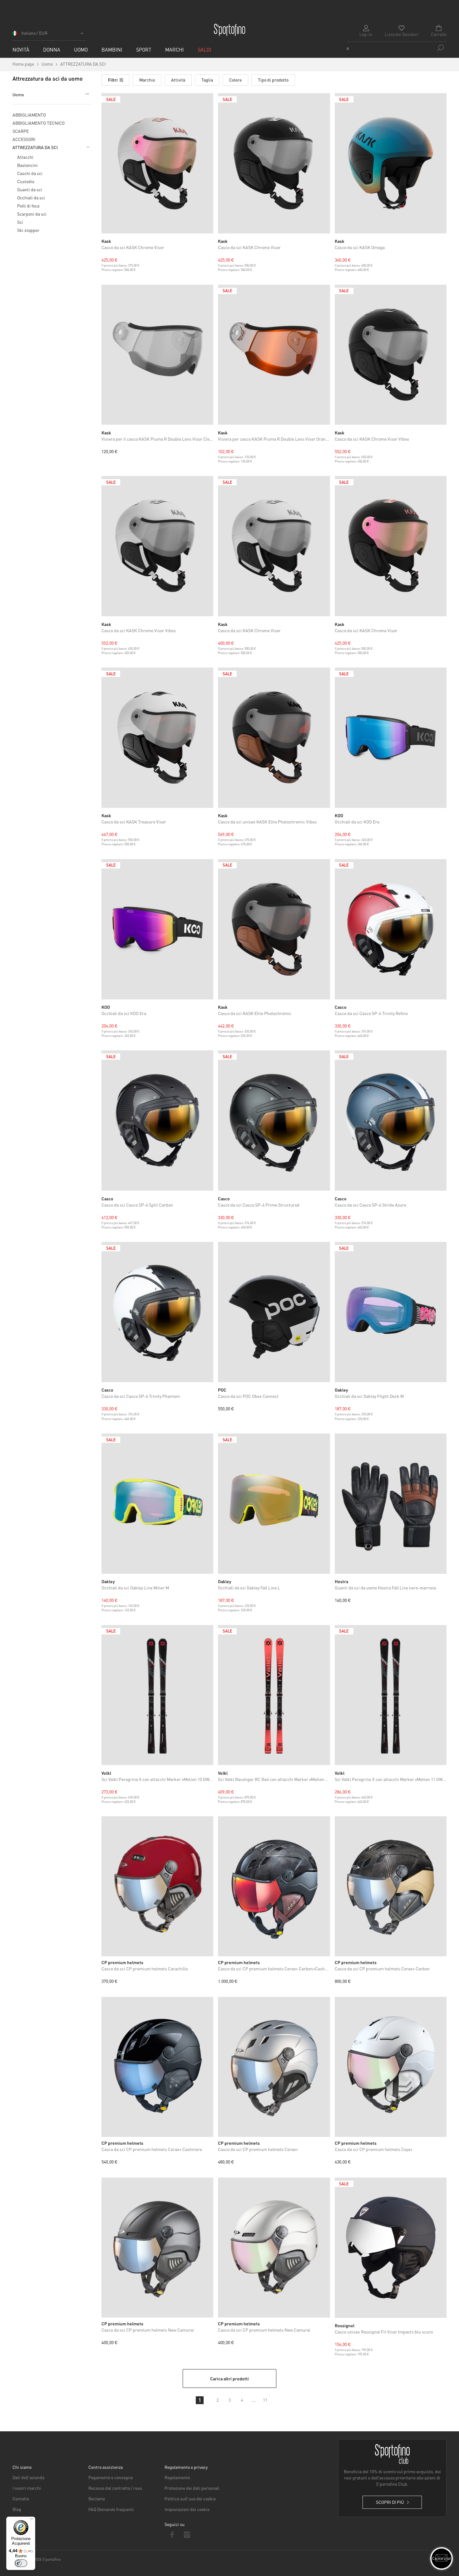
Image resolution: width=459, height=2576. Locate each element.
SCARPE (21, 131)
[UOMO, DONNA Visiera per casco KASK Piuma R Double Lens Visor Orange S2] (274, 355)
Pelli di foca (28, 206)
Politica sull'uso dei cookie (190, 2498)
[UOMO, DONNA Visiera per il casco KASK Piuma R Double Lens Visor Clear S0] (158, 355)
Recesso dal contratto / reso (115, 2488)
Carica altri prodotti (230, 2378)
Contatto (21, 2498)
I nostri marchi (27, 2488)
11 (265, 2400)
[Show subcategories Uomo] (86, 94)
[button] (49, 35)
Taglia (207, 80)
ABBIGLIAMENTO (29, 115)
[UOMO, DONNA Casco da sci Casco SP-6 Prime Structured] (274, 1120)
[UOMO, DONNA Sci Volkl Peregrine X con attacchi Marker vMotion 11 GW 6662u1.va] (391, 1695)
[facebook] (172, 2535)
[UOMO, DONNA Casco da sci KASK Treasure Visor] (158, 738)
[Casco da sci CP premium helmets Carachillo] (157, 1886)
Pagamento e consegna (111, 2477)
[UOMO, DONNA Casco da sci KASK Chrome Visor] (158, 163)
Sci (20, 222)
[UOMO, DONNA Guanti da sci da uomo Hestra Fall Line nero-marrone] (391, 1504)
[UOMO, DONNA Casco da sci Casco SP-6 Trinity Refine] (391, 929)
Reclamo (97, 2498)
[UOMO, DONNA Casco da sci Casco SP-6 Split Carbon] (158, 1120)
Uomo (18, 94)
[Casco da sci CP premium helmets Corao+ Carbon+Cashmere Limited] (274, 1886)
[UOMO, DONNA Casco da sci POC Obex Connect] (274, 1312)
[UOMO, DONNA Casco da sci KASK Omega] (391, 163)
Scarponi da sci (32, 214)
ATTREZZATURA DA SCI (35, 147)
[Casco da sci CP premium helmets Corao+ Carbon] (391, 1886)
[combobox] (397, 48)
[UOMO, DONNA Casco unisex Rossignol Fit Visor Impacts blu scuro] (391, 2248)
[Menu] (32, 2520)
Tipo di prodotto (273, 80)
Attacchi (25, 157)
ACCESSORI (24, 139)
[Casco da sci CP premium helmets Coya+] (391, 2067)
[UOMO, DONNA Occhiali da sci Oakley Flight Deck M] (391, 1312)
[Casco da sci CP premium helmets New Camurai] (157, 2248)
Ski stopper (28, 230)
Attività (178, 80)
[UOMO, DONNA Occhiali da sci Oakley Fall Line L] (274, 1504)
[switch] (21, 2563)
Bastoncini (27, 165)
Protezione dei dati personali (192, 2488)
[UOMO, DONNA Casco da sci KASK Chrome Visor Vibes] (391, 355)
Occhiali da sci (31, 198)
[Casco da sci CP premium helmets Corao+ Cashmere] (157, 2067)
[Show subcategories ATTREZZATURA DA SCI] (87, 147)
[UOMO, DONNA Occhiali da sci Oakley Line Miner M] (158, 1504)
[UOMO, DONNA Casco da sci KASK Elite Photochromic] (274, 929)
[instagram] (187, 2535)
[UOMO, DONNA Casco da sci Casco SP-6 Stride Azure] (391, 1120)
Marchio (147, 80)
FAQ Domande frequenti (111, 2509)
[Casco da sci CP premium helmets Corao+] (274, 2067)
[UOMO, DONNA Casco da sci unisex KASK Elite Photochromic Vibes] (274, 738)
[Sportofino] (230, 30)
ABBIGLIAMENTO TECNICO (39, 123)
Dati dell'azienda (28, 2477)
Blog (17, 2509)
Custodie (26, 181)
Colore (235, 80)
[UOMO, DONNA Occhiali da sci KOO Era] (391, 738)
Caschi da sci (30, 173)
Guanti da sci (30, 189)
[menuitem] (21, 50)
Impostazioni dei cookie (187, 2509)
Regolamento (177, 2477)
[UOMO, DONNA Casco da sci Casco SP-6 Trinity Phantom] (158, 1312)
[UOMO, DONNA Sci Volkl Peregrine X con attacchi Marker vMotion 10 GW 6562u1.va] (158, 1695)
